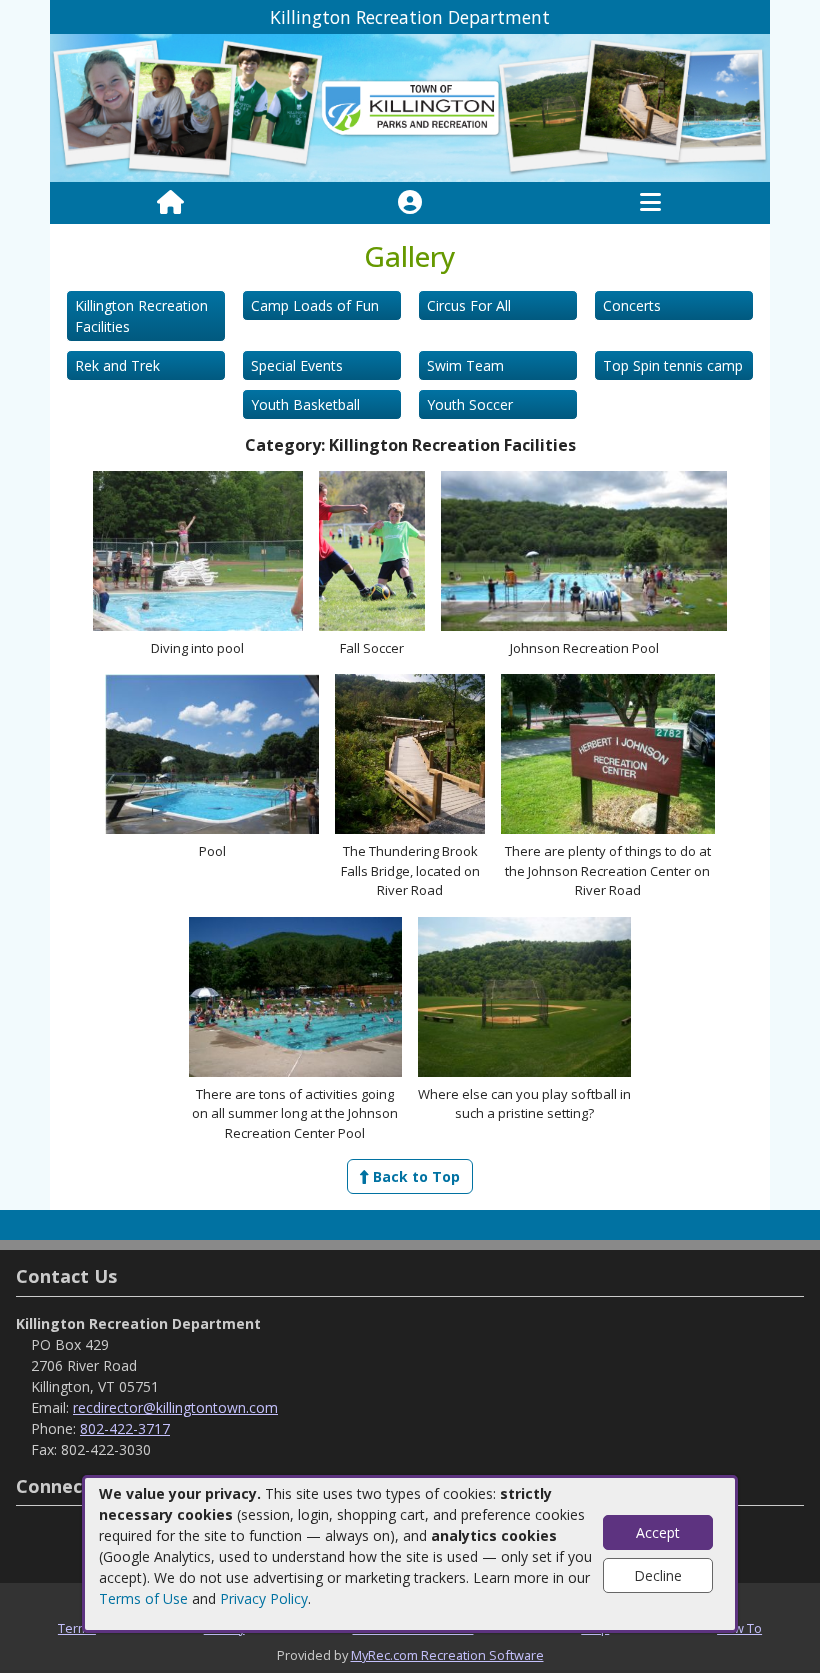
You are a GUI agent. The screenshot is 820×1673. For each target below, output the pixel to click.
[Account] (410, 203)
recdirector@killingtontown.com (175, 1407)
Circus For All (469, 305)
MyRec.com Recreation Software (447, 1655)
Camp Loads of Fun (315, 305)
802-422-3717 (125, 1428)
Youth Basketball (305, 404)
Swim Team (465, 365)
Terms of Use (143, 1598)
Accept (658, 1532)
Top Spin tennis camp (673, 365)
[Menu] (650, 203)
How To (739, 1628)
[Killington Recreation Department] (410, 106)
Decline (658, 1575)
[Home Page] (170, 203)
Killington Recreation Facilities (141, 316)
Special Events (297, 365)
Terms (77, 1628)
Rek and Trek (117, 365)
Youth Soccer (470, 404)
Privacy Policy (264, 1598)
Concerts (632, 305)
